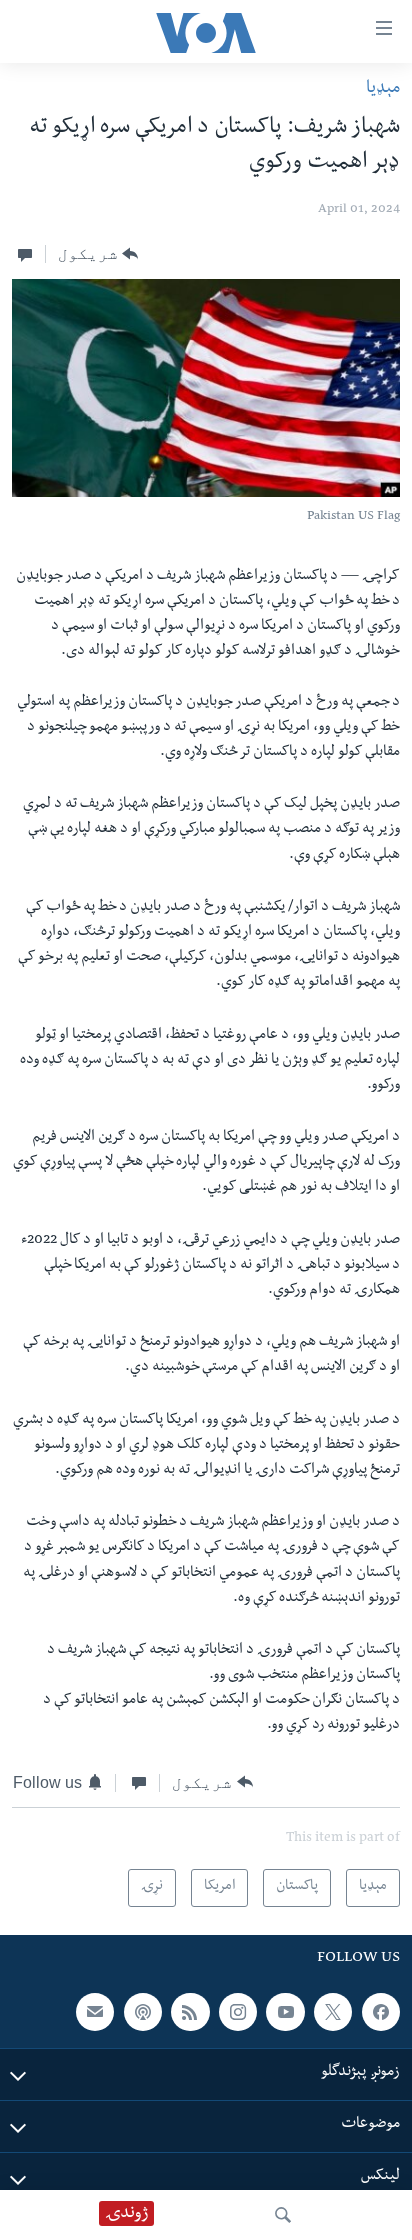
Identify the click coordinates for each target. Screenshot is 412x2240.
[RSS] (190, 2011)
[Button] (98, 254)
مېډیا (383, 89)
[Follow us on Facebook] (381, 2011)
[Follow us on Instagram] (238, 2011)
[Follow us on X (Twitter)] (333, 2011)
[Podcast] (143, 2011)
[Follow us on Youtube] (285, 2011)
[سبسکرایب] (95, 2011)
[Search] (283, 2215)
